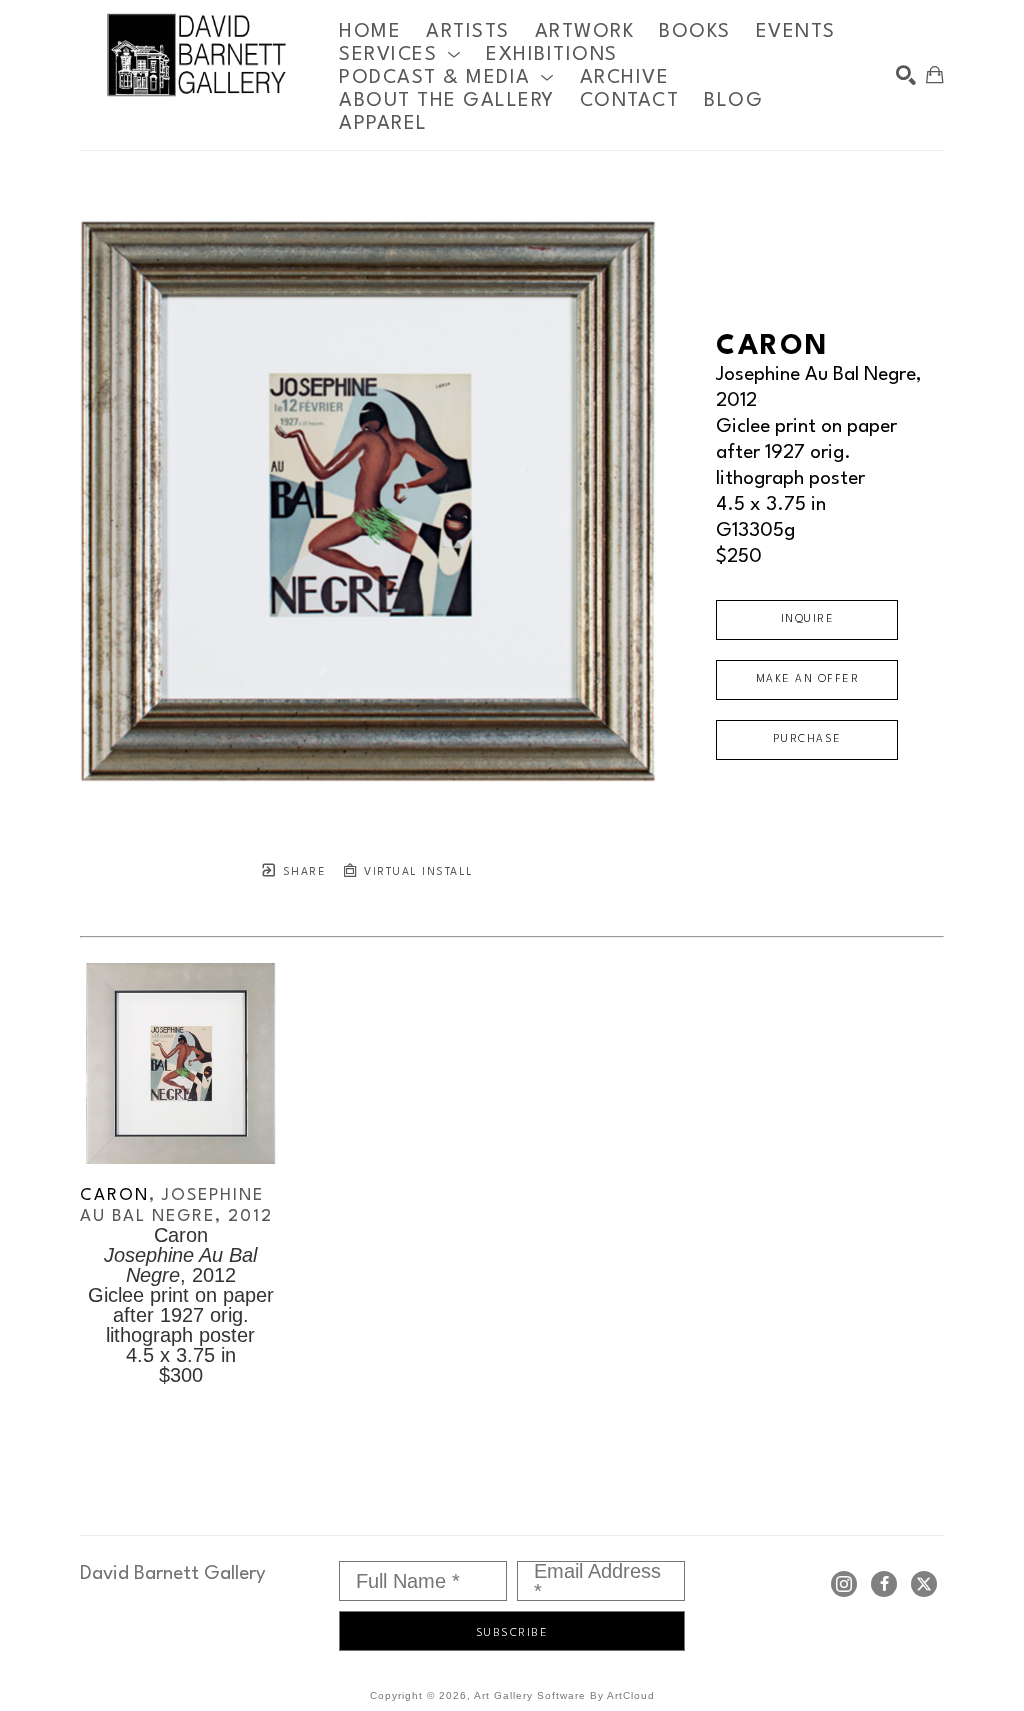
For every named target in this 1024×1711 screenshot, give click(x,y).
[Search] (906, 75)
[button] (400, 54)
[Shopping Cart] (935, 75)
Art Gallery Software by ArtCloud (564, 1695)
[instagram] (844, 1584)
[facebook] (884, 1584)
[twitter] (924, 1584)
